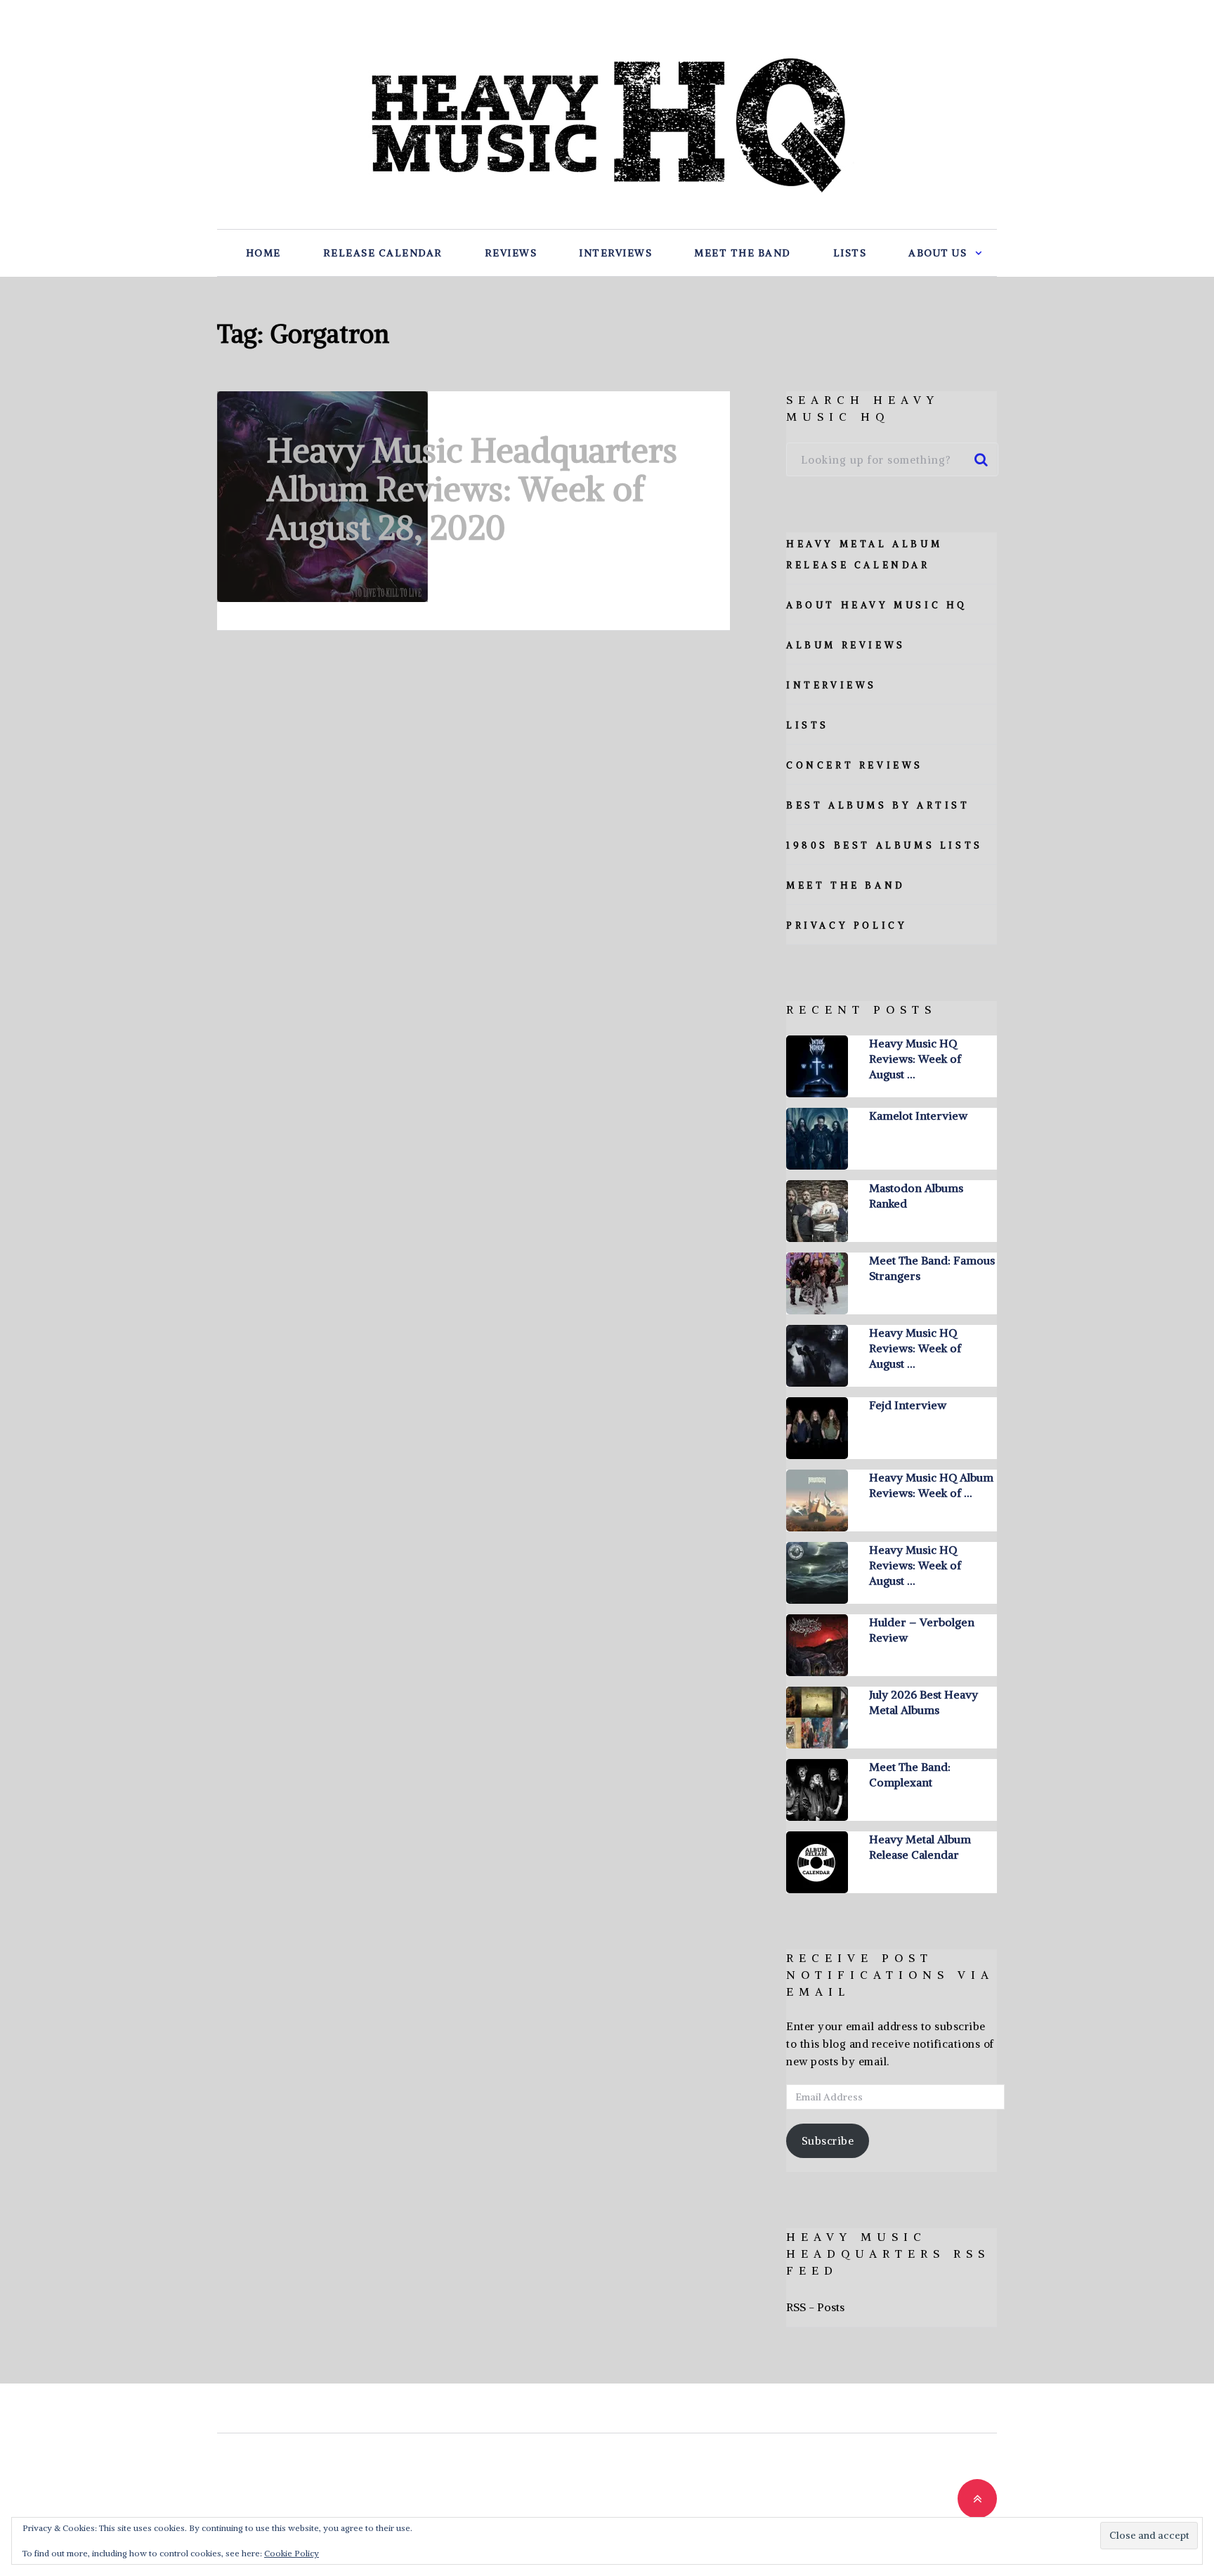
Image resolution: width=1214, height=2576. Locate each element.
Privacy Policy (847, 926)
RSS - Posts (815, 2307)
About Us (938, 253)
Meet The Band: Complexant (910, 1774)
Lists (850, 253)
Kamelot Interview (918, 1116)
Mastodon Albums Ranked (916, 1196)
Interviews (615, 253)
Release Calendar (383, 253)
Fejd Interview (908, 1405)
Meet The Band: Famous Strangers (932, 1268)
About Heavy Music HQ (877, 605)
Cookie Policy (292, 2553)
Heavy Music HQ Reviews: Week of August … (915, 1059)
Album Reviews (846, 645)
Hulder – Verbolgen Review (922, 1630)
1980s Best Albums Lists (885, 845)
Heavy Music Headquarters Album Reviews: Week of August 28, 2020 (472, 489)
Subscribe (828, 2141)
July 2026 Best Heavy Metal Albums (923, 1702)
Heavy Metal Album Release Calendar (920, 1847)
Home (263, 253)
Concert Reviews (855, 765)
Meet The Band (743, 253)
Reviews (511, 253)
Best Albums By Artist (878, 805)
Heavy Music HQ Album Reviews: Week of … (931, 1485)
